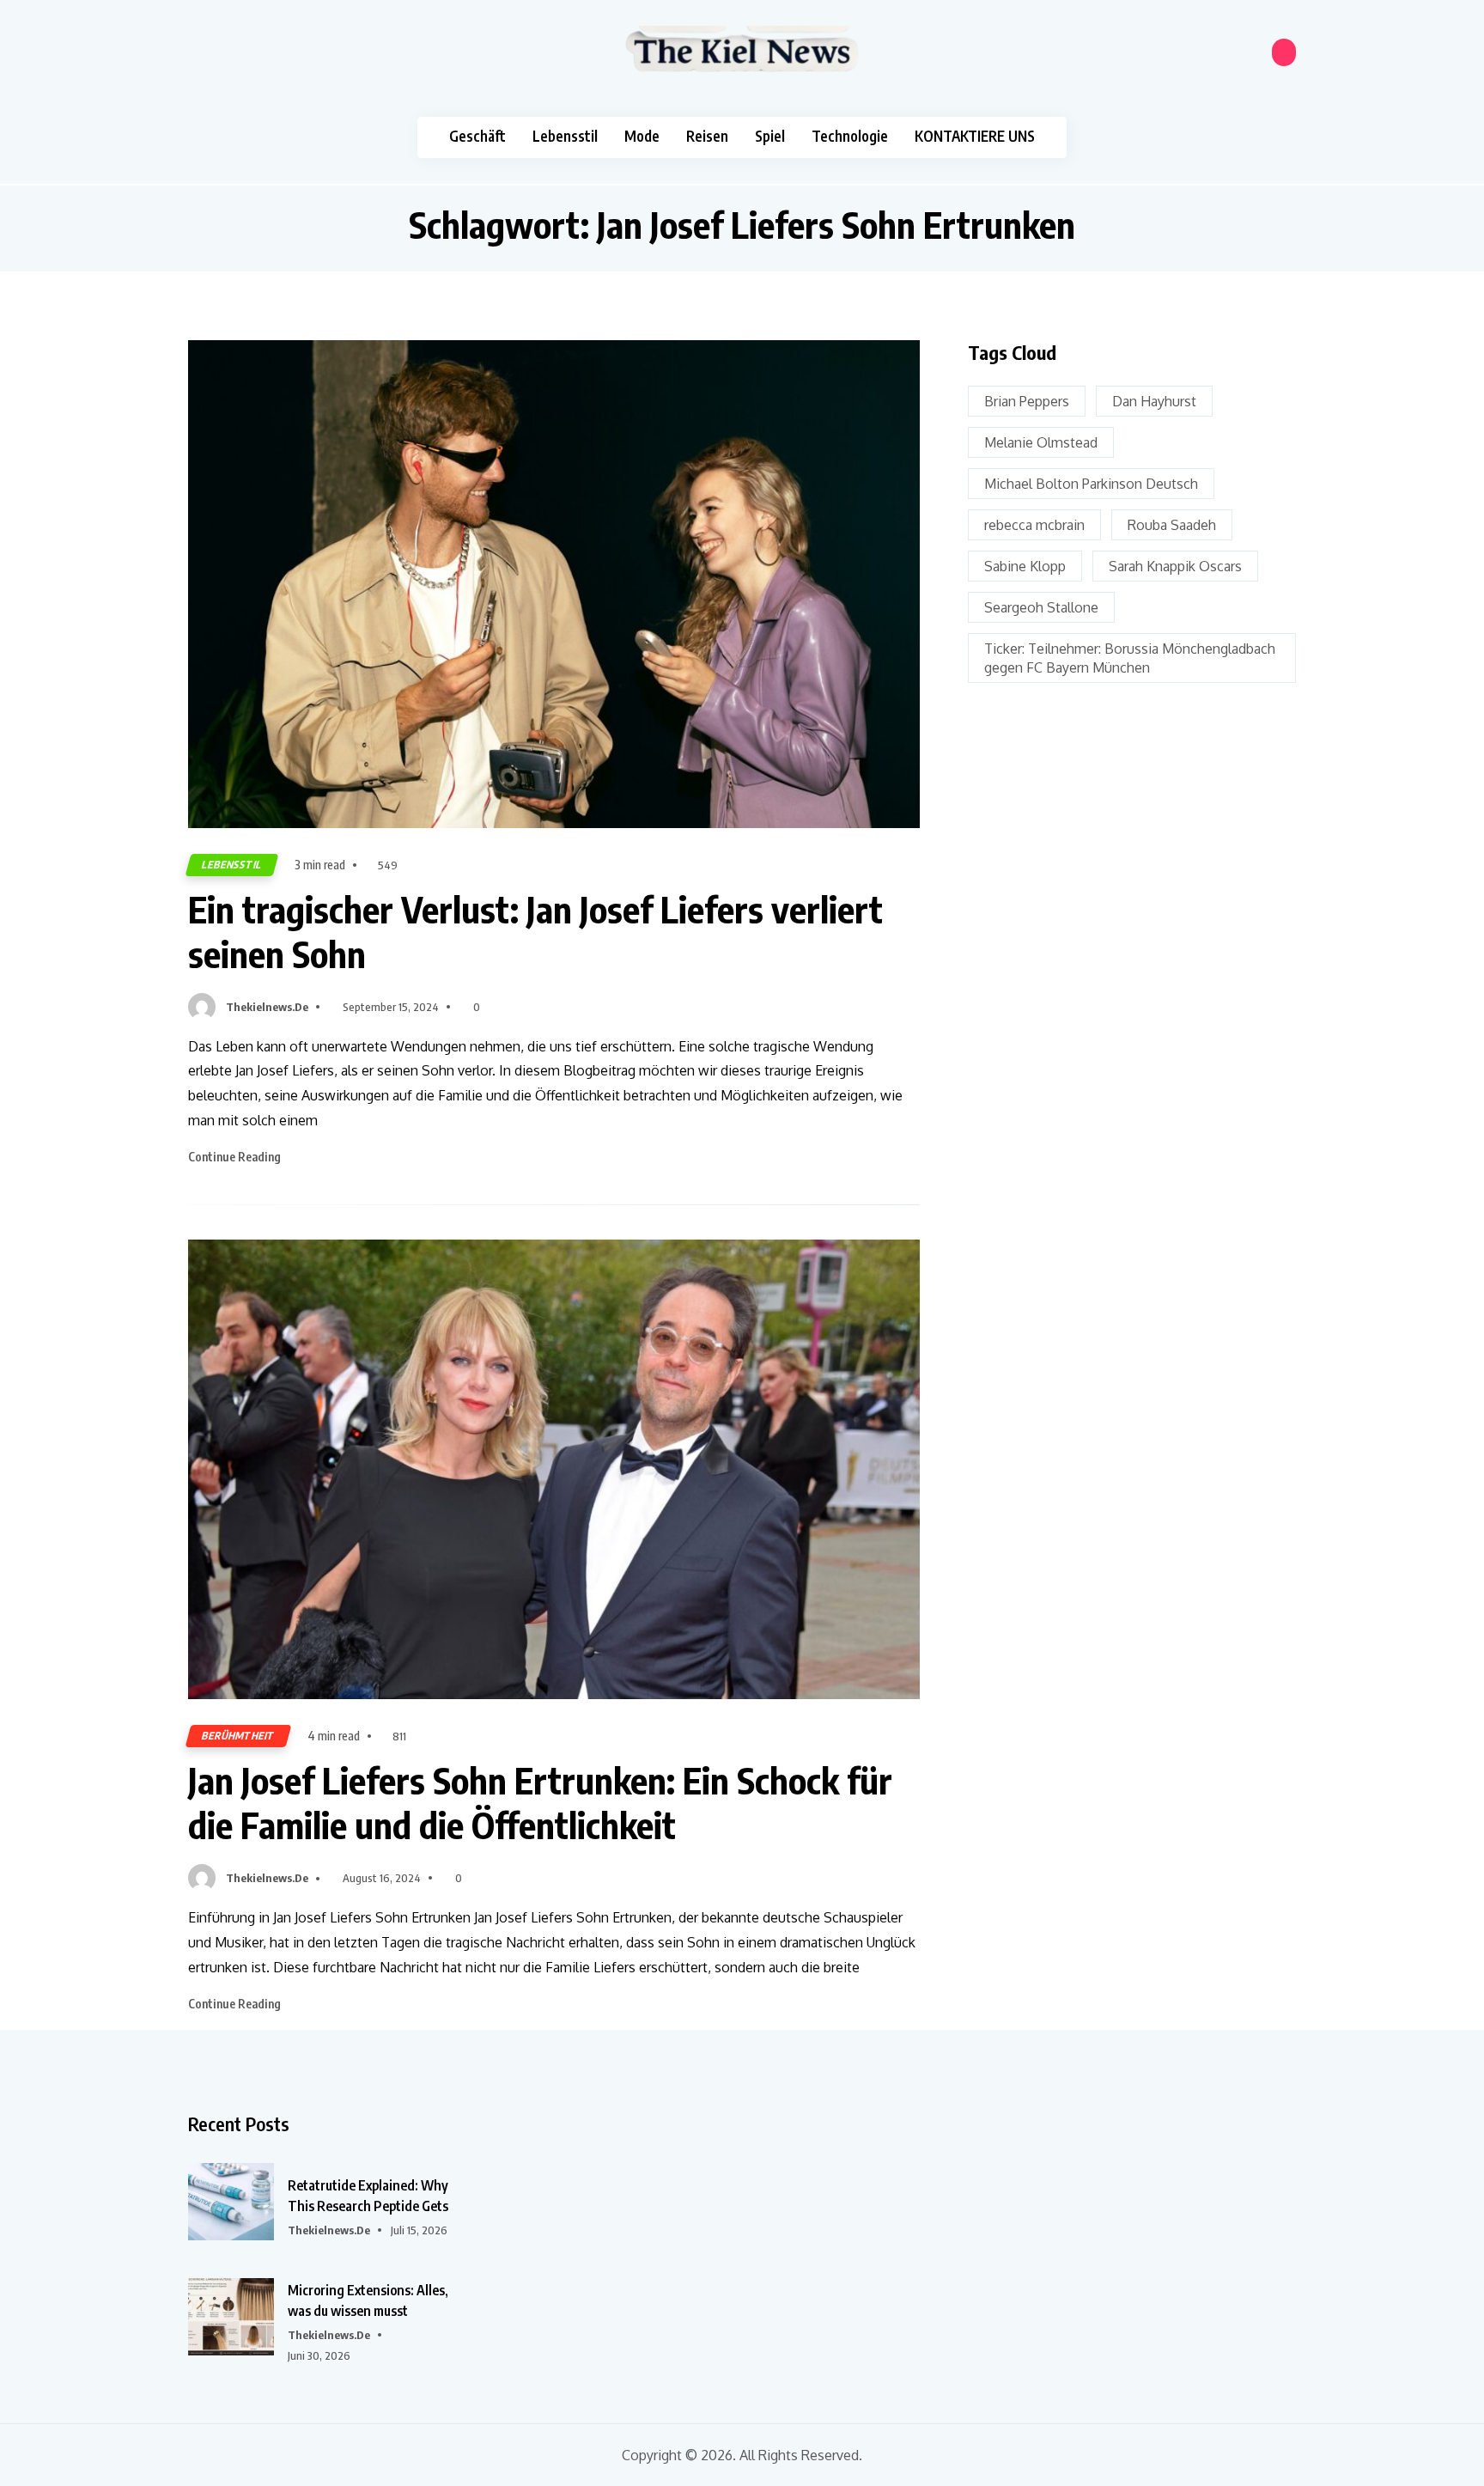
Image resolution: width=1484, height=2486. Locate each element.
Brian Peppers (1027, 401)
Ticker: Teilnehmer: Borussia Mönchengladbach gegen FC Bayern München (1130, 658)
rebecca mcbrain (1034, 525)
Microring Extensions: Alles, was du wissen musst (368, 2300)
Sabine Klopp (1025, 566)
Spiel (770, 136)
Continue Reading (236, 1157)
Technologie (850, 136)
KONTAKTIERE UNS (975, 136)
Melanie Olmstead (1041, 442)
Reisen (707, 136)
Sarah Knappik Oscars (1175, 566)
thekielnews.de (267, 1007)
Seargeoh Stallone (1041, 607)
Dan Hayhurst (1154, 401)
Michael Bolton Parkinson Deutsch (1091, 484)
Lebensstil (565, 136)
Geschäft (477, 136)
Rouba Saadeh (1172, 525)
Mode (642, 136)
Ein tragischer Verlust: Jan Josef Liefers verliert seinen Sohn (535, 931)
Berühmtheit (238, 1736)
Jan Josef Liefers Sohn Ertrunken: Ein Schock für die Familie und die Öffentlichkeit (540, 1802)
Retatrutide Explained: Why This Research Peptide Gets (368, 2196)
